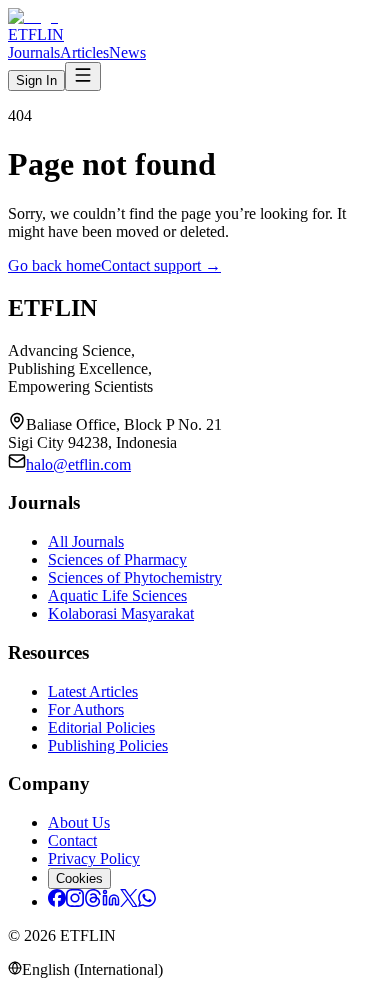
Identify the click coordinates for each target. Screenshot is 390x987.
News (127, 52)
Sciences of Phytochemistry (135, 577)
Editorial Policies (101, 727)
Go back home (54, 265)
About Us (79, 822)
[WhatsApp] (147, 901)
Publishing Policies (108, 745)
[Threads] (93, 901)
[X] (129, 901)
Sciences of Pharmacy (117, 559)
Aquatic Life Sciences (117, 595)
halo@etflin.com (78, 464)
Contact (72, 840)
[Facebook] (57, 901)
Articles (84, 52)
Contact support (161, 265)
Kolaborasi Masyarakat (121, 613)
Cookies (79, 878)
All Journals (86, 541)
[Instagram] (75, 901)
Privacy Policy (94, 858)
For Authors (86, 709)
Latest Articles (93, 691)
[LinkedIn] (111, 901)
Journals (34, 52)
